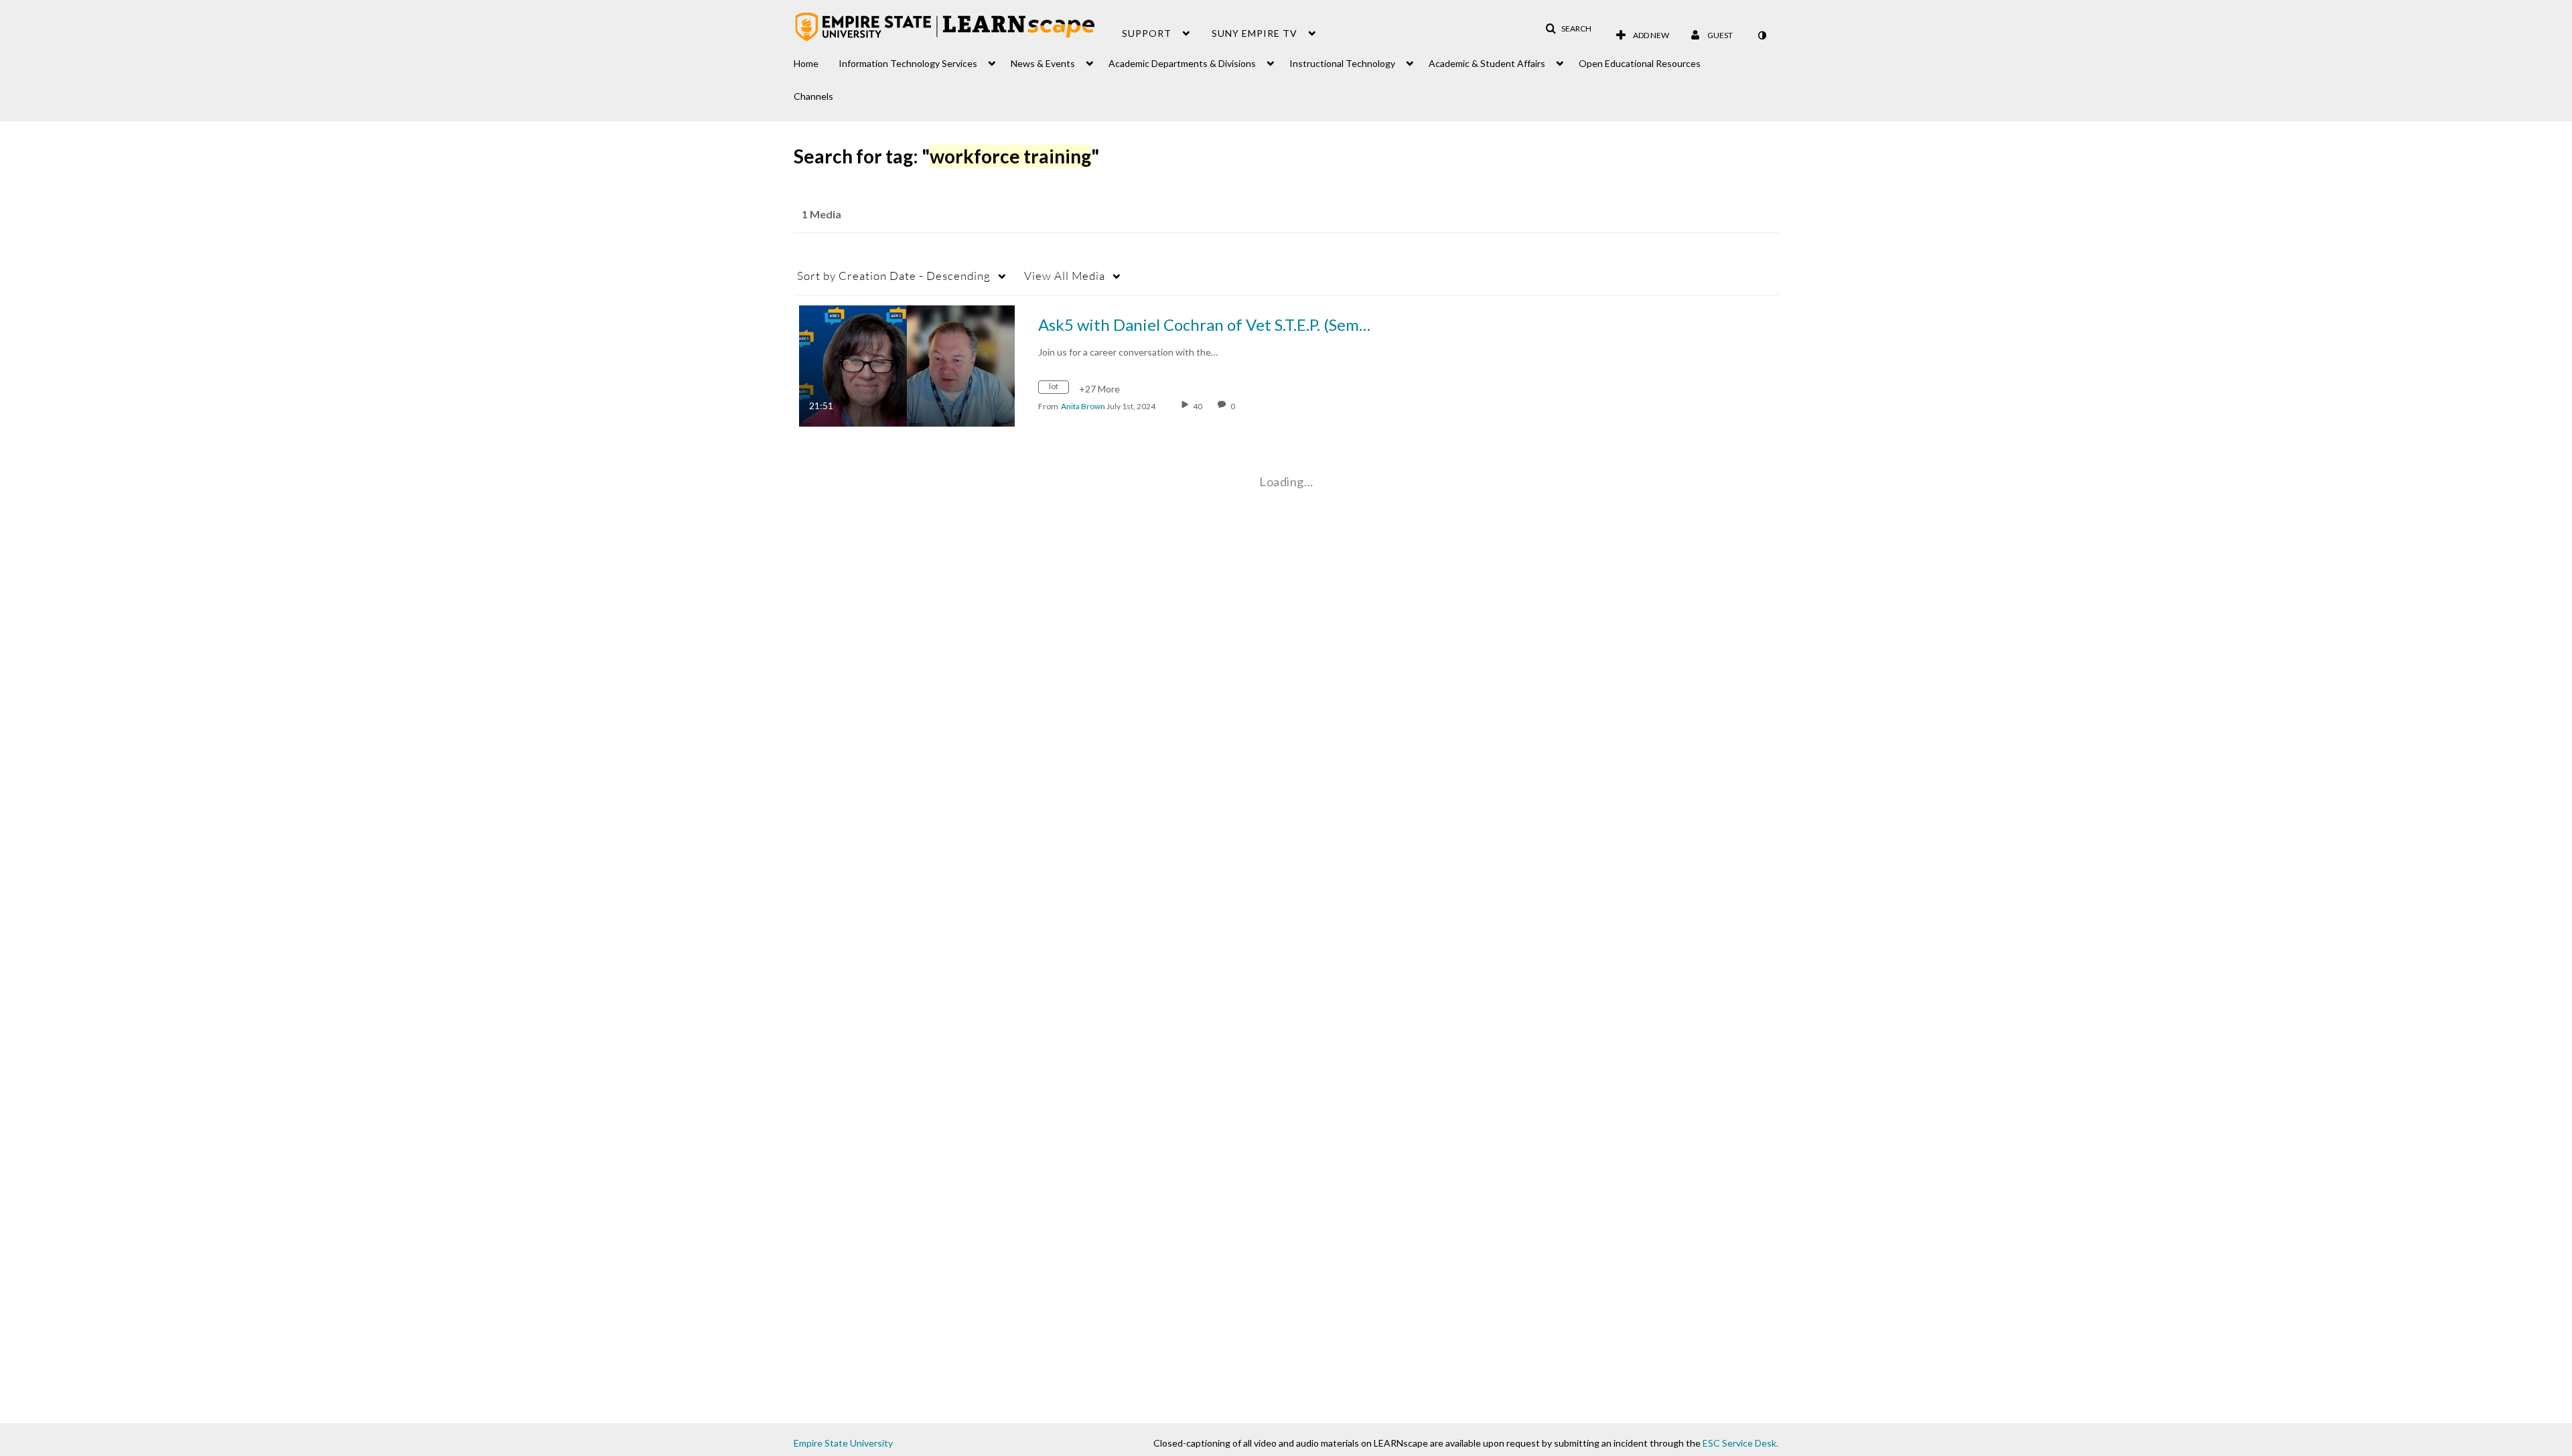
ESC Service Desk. (1740, 1443)
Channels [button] (813, 96)
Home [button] (806, 63)
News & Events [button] (1043, 63)
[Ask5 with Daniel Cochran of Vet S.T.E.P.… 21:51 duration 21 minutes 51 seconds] (907, 365)
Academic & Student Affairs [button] (1487, 63)
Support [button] (1147, 33)
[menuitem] (816, 60)
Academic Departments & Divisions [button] (1182, 63)
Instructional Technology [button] (1342, 63)
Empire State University (843, 1443)
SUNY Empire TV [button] (1255, 33)
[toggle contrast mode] (1762, 35)
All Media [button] (1065, 276)
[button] (1568, 29)
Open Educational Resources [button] (1640, 63)
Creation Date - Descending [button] (894, 276)
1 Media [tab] (821, 214)
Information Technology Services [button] (908, 63)
